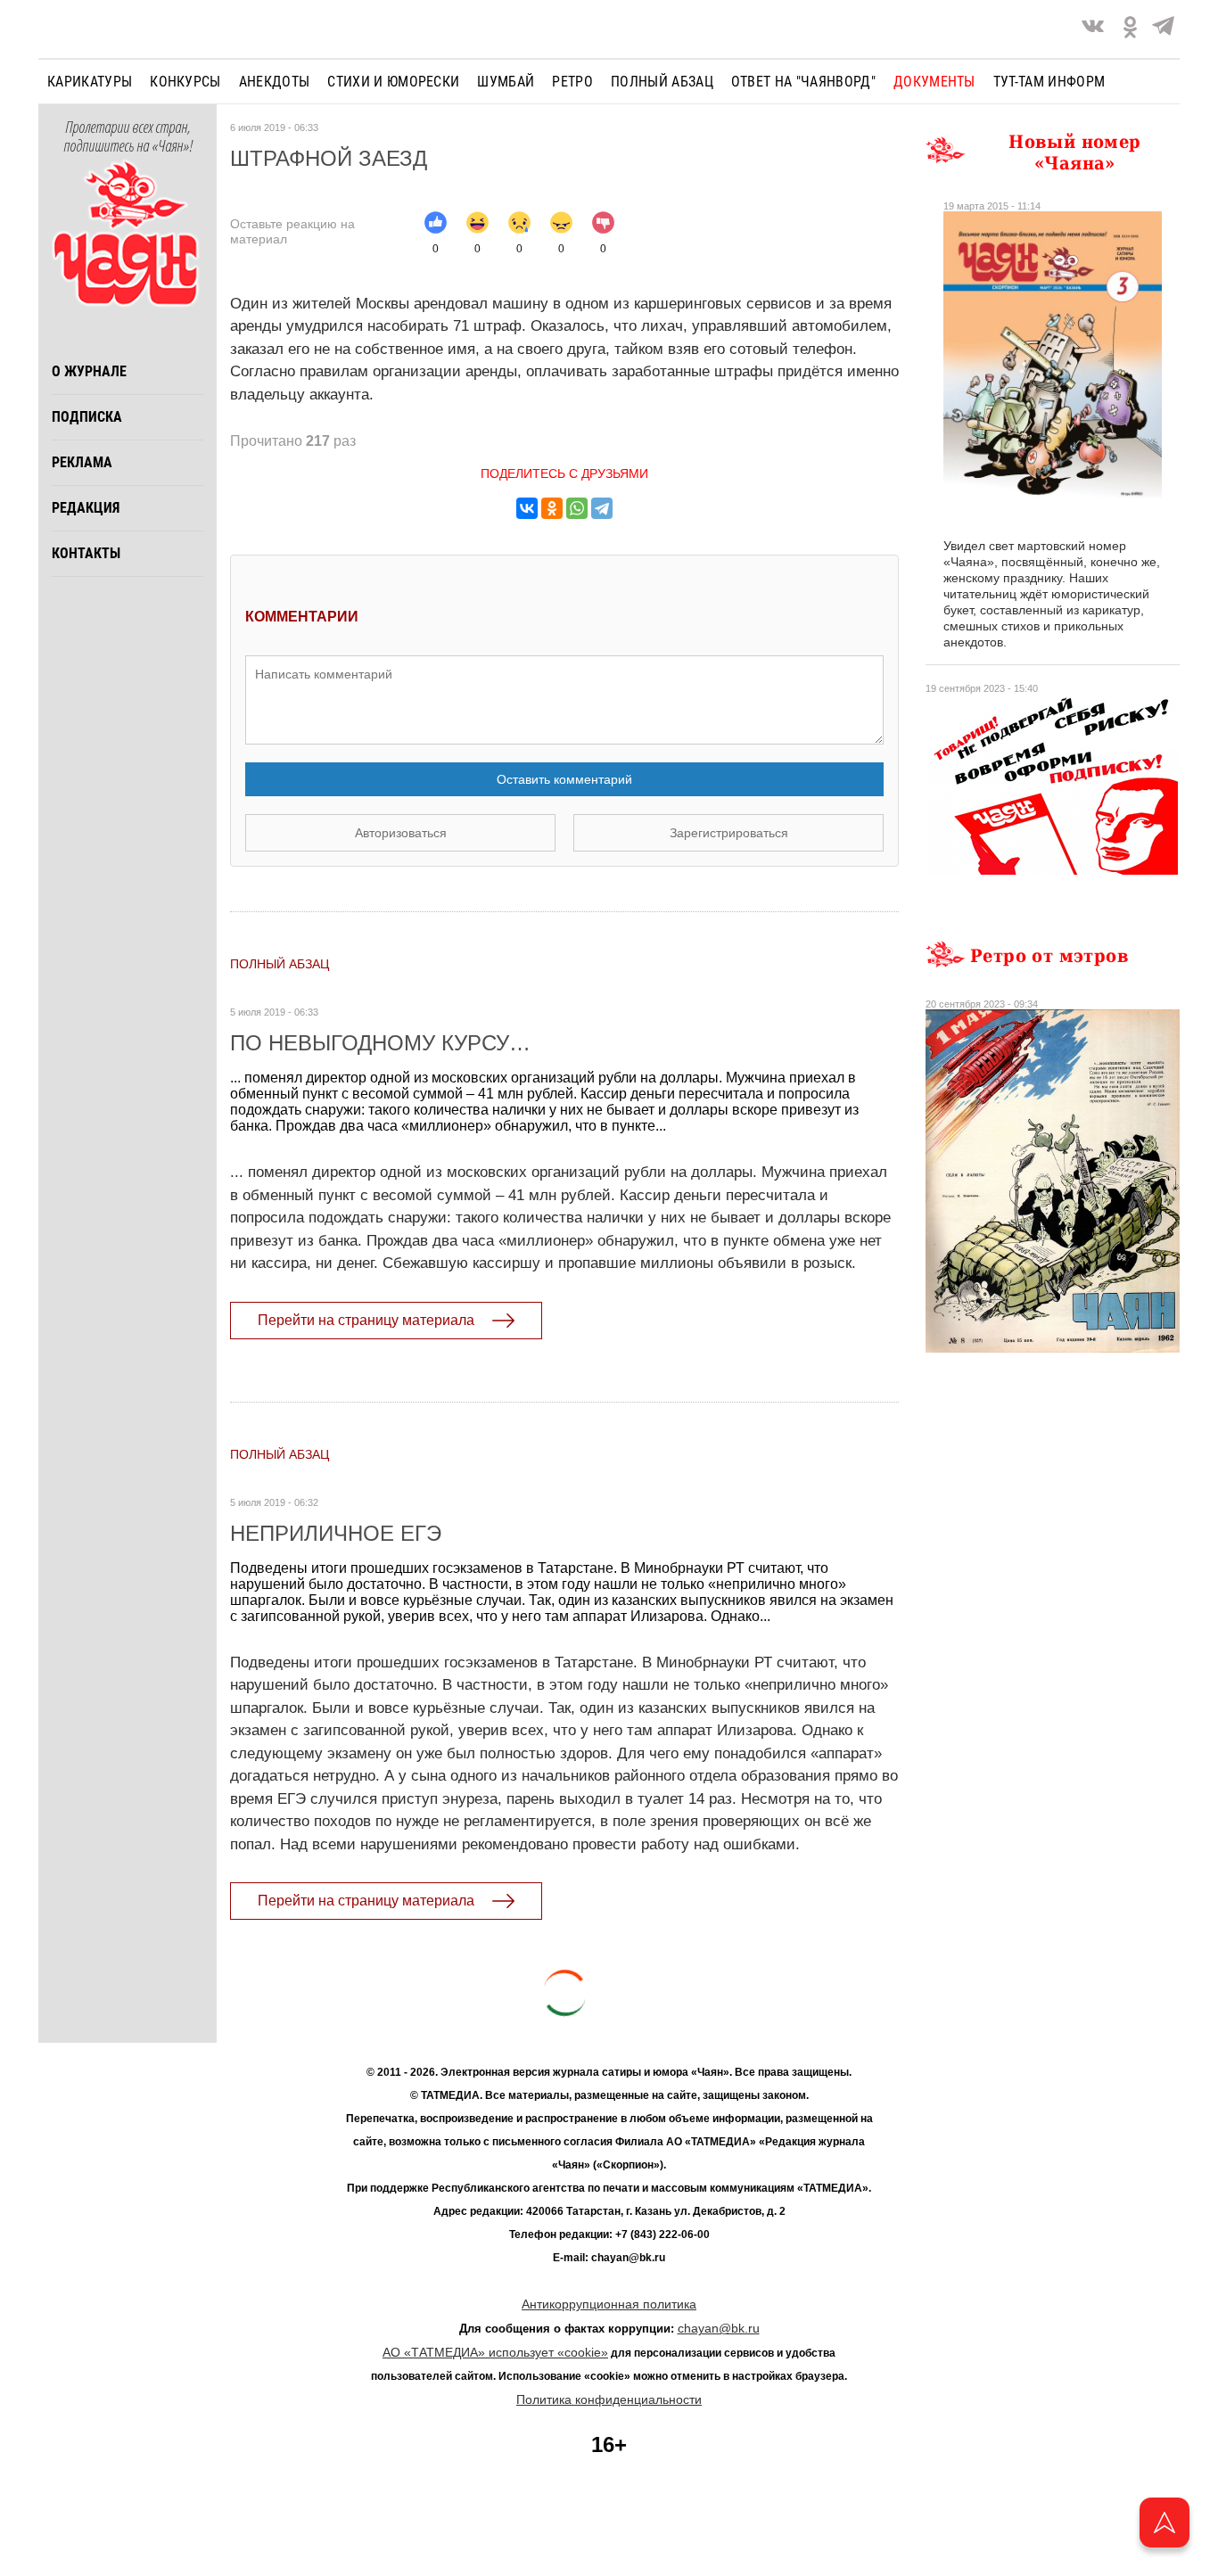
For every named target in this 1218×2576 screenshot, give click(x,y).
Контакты (86, 553)
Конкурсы (185, 82)
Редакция (86, 508)
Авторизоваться (401, 833)
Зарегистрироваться (729, 833)
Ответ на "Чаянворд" (803, 82)
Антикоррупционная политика (609, 2304)
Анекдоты (275, 82)
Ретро (572, 82)
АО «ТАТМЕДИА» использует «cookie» (495, 2352)
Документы (934, 82)
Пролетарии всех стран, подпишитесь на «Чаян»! (128, 137)
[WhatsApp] (577, 508)
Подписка (87, 417)
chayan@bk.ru (719, 2328)
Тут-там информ (1049, 82)
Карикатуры (90, 82)
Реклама (82, 462)
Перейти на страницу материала (366, 1320)
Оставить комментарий (564, 779)
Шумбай (506, 82)
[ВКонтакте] (527, 508)
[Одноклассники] (552, 508)
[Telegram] (1163, 29)
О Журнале (89, 371)
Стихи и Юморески (393, 82)
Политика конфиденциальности (609, 2399)
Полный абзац (662, 82)
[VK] (1093, 29)
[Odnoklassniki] (1130, 29)
